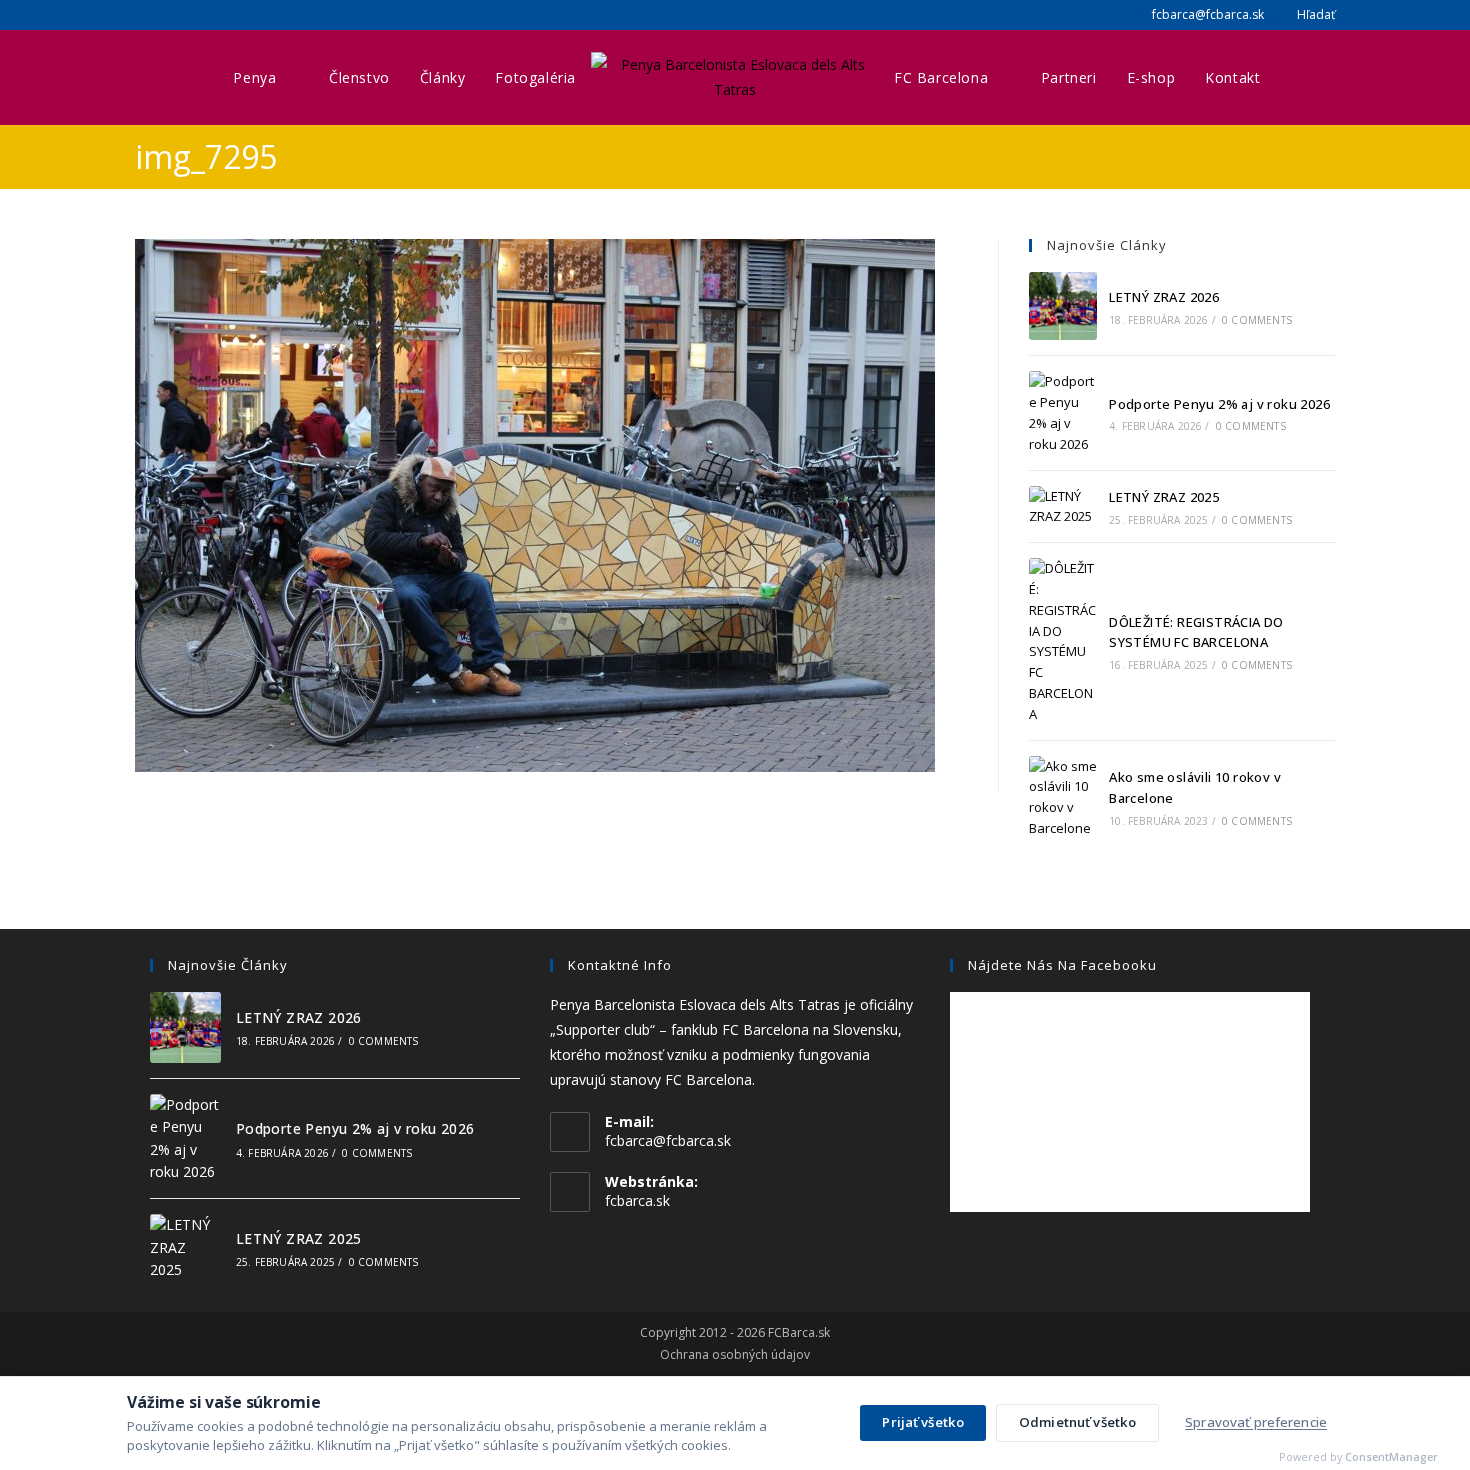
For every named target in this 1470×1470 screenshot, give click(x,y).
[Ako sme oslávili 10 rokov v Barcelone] (1063, 797)
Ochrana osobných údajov (735, 1355)
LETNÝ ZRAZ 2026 (1164, 297)
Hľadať (1314, 14)
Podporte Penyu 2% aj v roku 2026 (1219, 404)
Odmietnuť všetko (1077, 1422)
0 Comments (1257, 320)
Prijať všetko (923, 1422)
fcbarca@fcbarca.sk (1206, 14)
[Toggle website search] (1295, 77)
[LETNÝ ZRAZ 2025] (1063, 507)
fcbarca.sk (637, 1200)
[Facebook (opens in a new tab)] (144, 15)
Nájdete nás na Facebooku (1062, 965)
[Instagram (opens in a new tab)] (165, 15)
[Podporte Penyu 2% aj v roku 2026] (1063, 412)
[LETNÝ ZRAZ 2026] (1063, 306)
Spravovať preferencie (1256, 1422)
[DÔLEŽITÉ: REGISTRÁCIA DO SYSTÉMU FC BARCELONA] (1063, 641)
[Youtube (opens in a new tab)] (189, 15)
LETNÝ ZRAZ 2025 (1164, 497)
